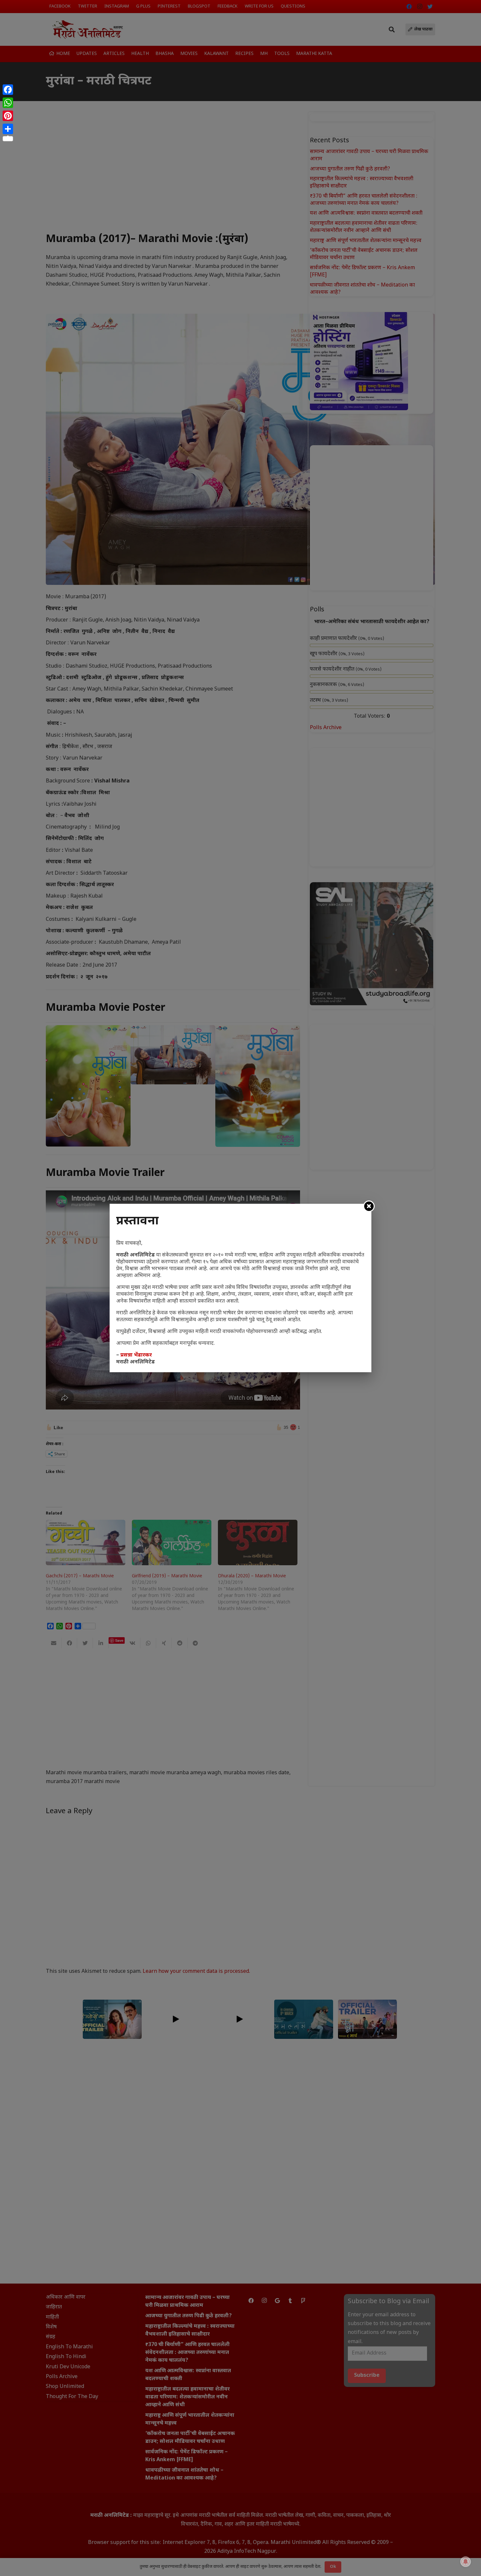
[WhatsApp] (8, 103)
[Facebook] (8, 90)
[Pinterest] (8, 116)
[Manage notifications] (466, 2562)
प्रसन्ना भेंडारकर (136, 1355)
